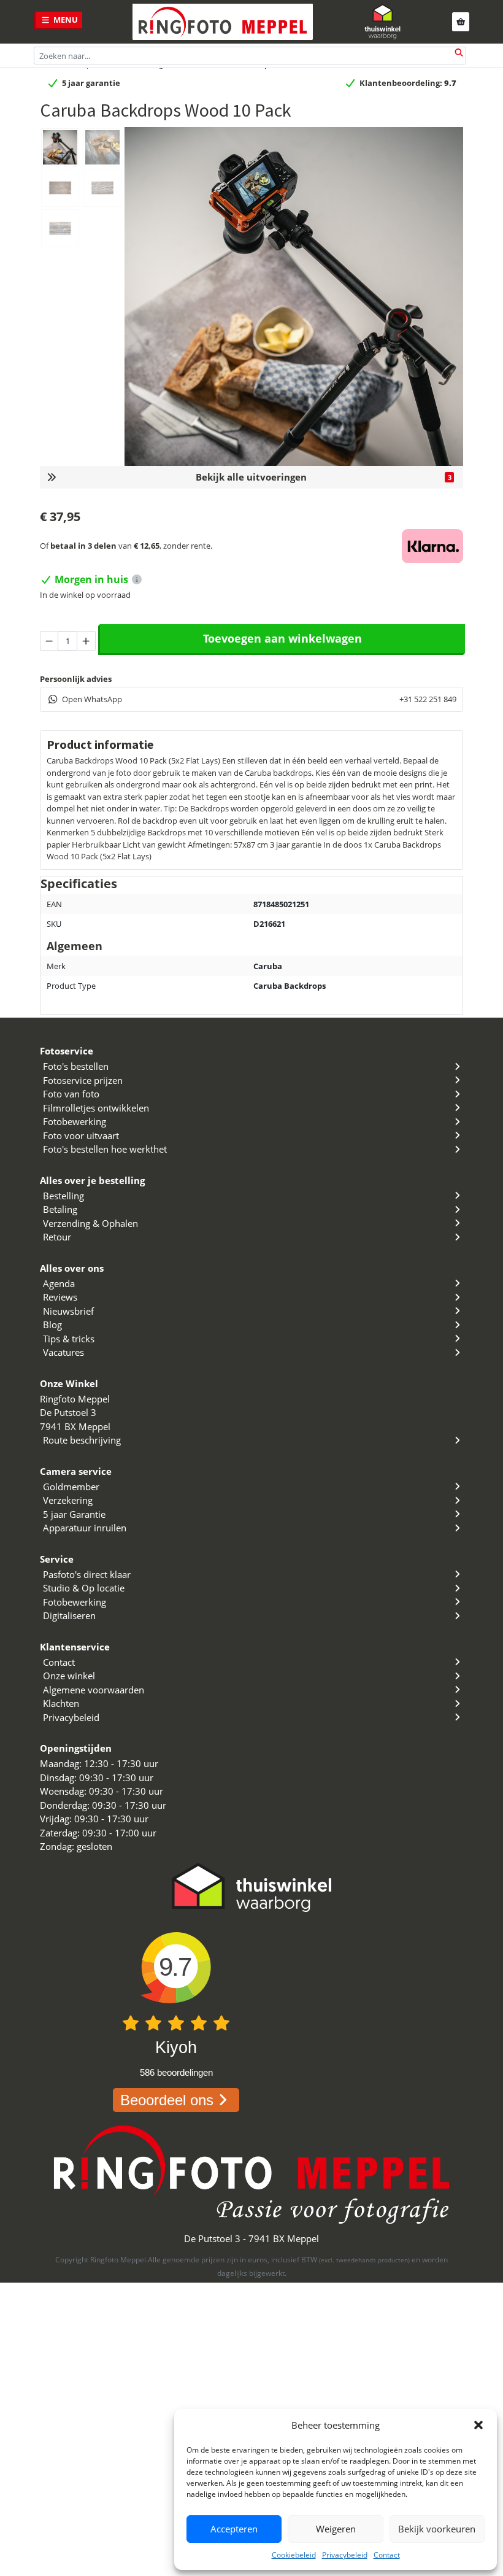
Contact (387, 2555)
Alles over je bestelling (92, 1180)
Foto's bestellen (76, 1066)
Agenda (59, 1283)
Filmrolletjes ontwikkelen (96, 1108)
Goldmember (71, 1487)
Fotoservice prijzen (83, 1080)
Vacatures (63, 1352)
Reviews (60, 1297)
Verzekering (68, 1500)
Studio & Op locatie (84, 1588)
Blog (52, 1325)
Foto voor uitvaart (81, 1135)
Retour (57, 1237)
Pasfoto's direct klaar (87, 1574)
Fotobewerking (75, 1121)
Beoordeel (167, 2100)
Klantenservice (75, 1647)
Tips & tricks (69, 1339)
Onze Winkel (69, 1383)
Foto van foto (71, 1094)
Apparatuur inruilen (85, 1528)
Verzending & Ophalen (90, 1223)
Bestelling (63, 1196)
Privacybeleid (345, 2555)
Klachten (61, 1703)
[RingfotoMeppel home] (223, 22)
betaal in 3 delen (83, 546)
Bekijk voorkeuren (437, 2529)
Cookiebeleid (294, 2555)
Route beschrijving (82, 1440)
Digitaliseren (69, 1615)
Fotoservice (67, 1051)
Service (57, 1559)
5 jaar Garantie (74, 1514)
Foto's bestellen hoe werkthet (105, 1149)
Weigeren (336, 2529)
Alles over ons (72, 1268)
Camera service (76, 1471)
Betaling (60, 1209)
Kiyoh (176, 2048)
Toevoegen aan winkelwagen (282, 638)
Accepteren (234, 2529)
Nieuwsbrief (68, 1311)
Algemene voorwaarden (94, 1690)
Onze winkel (69, 1676)
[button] (478, 2425)
